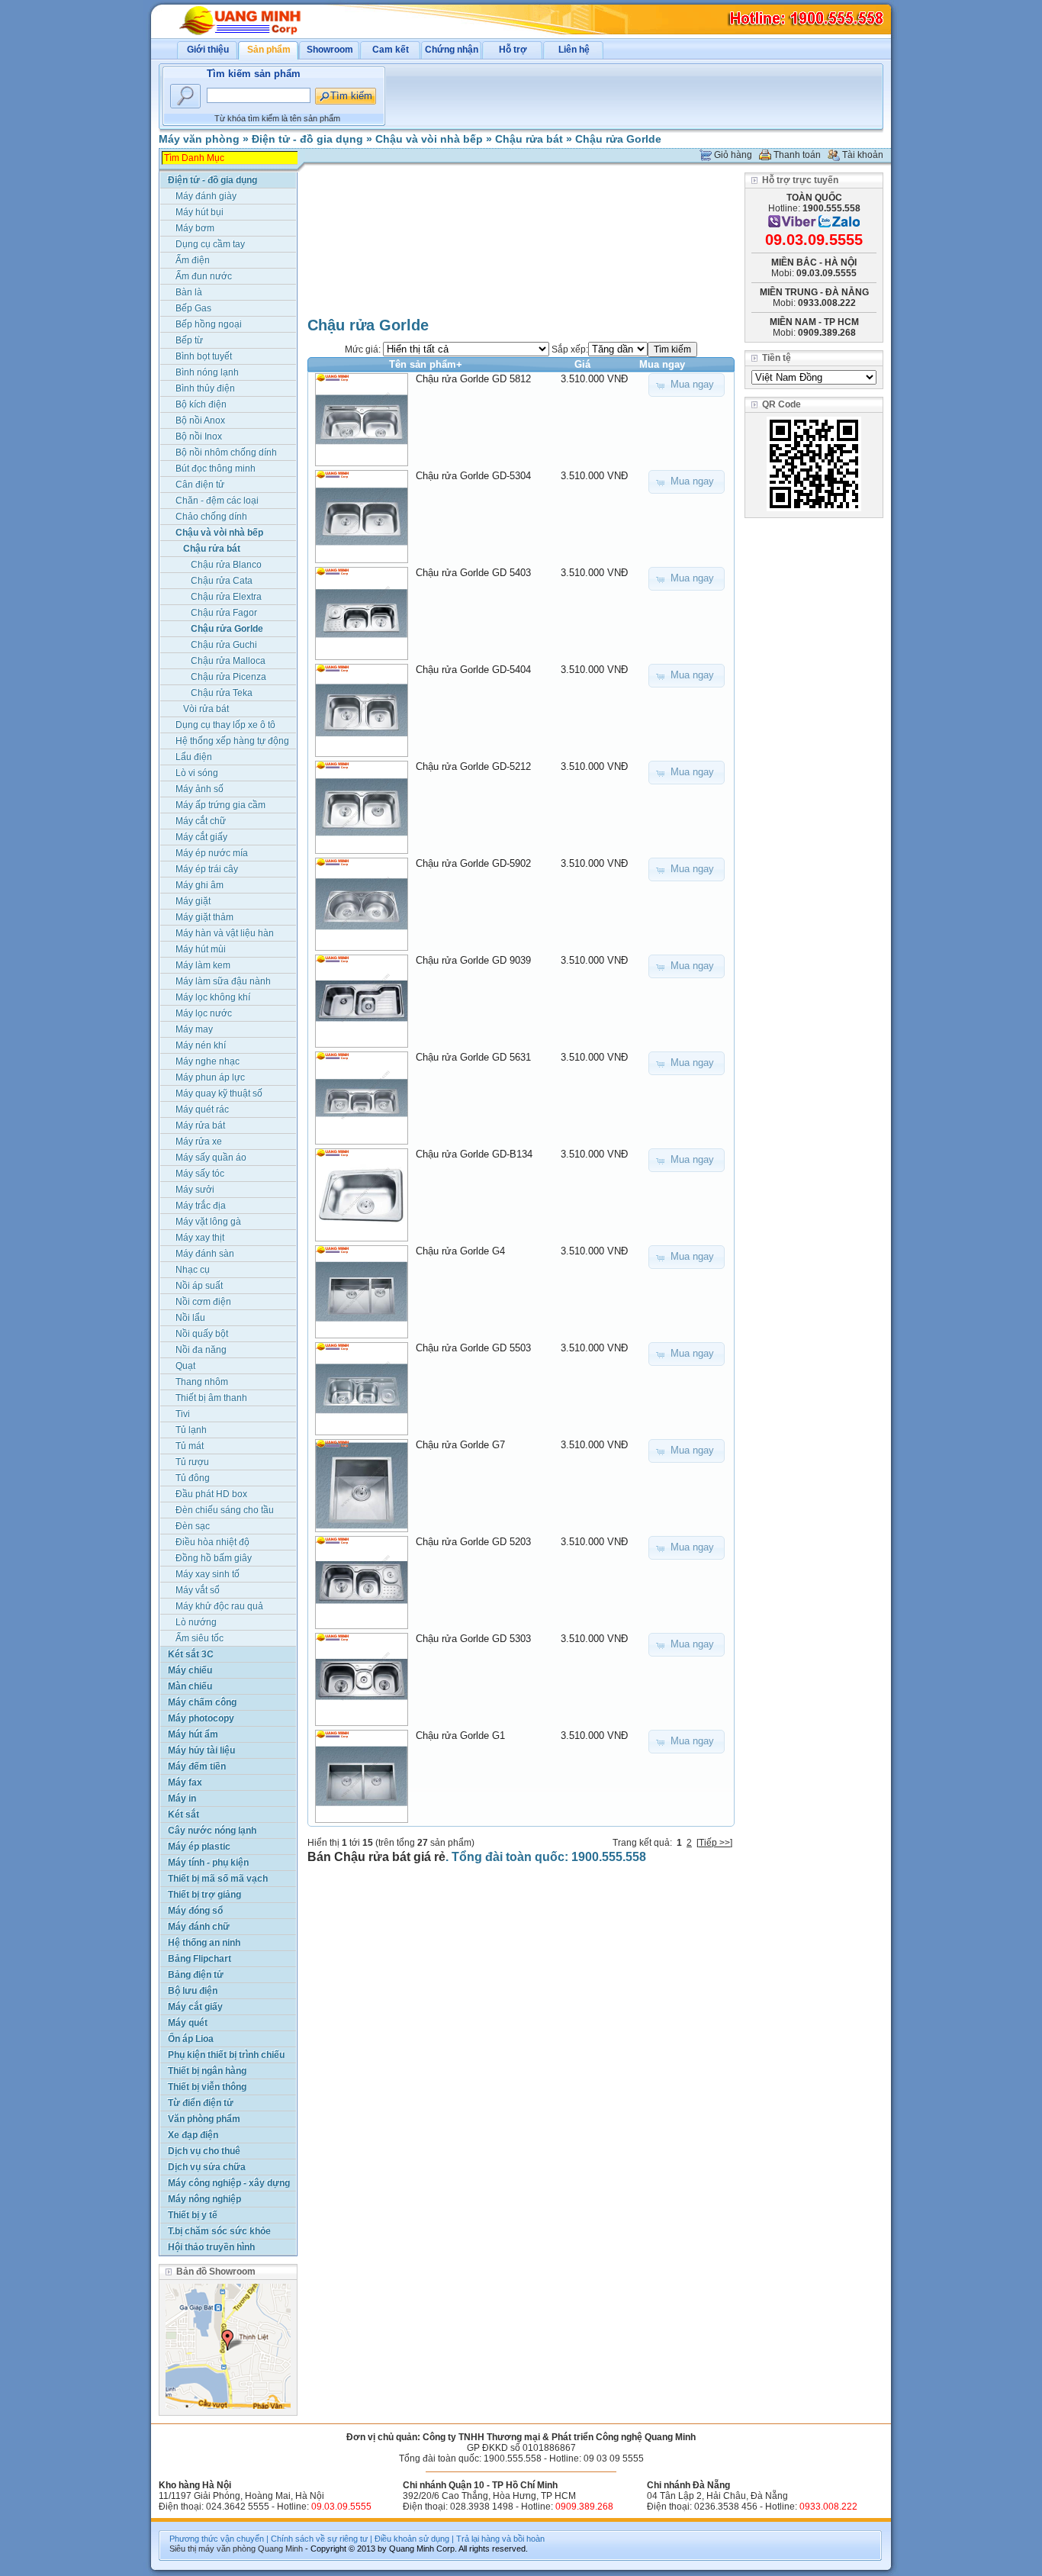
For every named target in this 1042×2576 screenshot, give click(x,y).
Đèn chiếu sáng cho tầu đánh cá (225, 1511)
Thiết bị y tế (193, 2215)
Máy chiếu (190, 1670)
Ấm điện (193, 260)
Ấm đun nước (204, 276)
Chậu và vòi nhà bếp (429, 139)
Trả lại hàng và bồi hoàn (500, 2539)
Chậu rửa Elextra (226, 597)
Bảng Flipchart (199, 1959)
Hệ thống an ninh (204, 1943)
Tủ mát (190, 1446)
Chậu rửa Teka (222, 693)
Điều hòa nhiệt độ (212, 1542)
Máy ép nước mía (212, 853)
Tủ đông (193, 1478)
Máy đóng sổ (195, 1911)
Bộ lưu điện (193, 1991)
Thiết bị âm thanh (211, 1398)
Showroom (330, 50)
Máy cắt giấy (201, 837)
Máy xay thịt (200, 1238)
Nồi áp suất (199, 1286)
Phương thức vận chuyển (217, 2539)
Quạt (185, 1366)
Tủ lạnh (191, 1430)
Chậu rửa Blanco (226, 565)
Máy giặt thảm (204, 917)
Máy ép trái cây (207, 869)
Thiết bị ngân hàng (207, 2071)
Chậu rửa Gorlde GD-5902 (473, 863)
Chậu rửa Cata (222, 581)
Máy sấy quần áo (211, 1158)
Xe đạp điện (193, 2135)
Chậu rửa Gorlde (618, 139)
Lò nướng (196, 1622)
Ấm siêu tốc (199, 1638)
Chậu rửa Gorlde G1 (460, 1736)
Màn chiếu (190, 1686)
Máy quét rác (202, 1109)
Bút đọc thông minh (215, 469)
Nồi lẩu (190, 1318)
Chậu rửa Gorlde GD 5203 (473, 1542)
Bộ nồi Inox (199, 436)
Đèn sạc (193, 1526)
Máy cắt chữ (201, 821)
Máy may (194, 1029)
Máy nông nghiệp (204, 2199)
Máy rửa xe (199, 1141)
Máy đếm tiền (197, 1766)
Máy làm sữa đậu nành (223, 981)
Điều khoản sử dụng (412, 2539)
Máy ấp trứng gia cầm (220, 805)
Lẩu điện (194, 757)
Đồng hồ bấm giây (214, 1558)
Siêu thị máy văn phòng (212, 2549)
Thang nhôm (202, 1382)
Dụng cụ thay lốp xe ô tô (225, 725)
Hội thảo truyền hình (211, 2247)
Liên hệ (574, 50)
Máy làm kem (203, 965)
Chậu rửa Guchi (224, 645)
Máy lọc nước (204, 1013)
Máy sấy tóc (200, 1174)
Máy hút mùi (201, 949)
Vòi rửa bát (206, 709)
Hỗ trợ (513, 50)
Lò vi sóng (197, 773)
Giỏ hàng (733, 155)
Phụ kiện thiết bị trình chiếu (226, 2055)
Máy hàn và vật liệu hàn (225, 933)
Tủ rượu (192, 1462)
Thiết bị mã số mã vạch (218, 1879)
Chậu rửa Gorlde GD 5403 (473, 573)
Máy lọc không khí (213, 997)
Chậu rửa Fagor (224, 613)
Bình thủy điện (205, 388)
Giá (582, 364)
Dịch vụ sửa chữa (207, 2167)
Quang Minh (280, 2549)
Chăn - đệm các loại (217, 501)
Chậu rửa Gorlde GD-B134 (474, 1154)
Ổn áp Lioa (191, 2039)
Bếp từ (189, 340)
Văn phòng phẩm (204, 2119)
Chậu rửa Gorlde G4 (460, 1251)
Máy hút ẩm (193, 1734)
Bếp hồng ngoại (209, 324)
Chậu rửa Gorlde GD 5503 (473, 1348)
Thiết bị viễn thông (207, 2087)
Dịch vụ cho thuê (204, 2151)
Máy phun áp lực (210, 1077)
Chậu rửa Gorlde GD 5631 (473, 1057)
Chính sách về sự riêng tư (319, 2539)
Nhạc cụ (193, 1270)
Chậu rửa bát (529, 139)
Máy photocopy (201, 1718)
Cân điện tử (200, 485)
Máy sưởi (195, 1190)
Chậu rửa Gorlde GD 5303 (473, 1639)
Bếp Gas (193, 308)
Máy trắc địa (201, 1206)
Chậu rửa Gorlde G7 (460, 1445)
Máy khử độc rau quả (219, 1606)
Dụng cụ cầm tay (210, 244)
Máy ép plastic (199, 1847)
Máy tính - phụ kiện (208, 1863)
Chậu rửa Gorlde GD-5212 (473, 766)
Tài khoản (863, 155)
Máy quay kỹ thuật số (219, 1093)
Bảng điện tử (196, 1975)
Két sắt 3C (191, 1654)
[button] (687, 385)
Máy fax (185, 1782)
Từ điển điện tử (201, 2103)
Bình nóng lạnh (207, 372)
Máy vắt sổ (198, 1590)
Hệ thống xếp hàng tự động (232, 741)
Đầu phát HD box (211, 1494)
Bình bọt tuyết (204, 356)
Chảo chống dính (211, 517)
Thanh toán (797, 155)
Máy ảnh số (199, 789)
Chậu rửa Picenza (228, 677)
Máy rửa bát (200, 1125)
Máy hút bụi (199, 212)
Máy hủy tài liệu (201, 1750)
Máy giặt (193, 901)
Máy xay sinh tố (207, 1574)
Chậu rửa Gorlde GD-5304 (473, 476)
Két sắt (183, 1814)
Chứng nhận (452, 50)
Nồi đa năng (201, 1350)
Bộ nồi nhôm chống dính (226, 452)
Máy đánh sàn (205, 1254)
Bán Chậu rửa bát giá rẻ (376, 1857)
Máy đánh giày (206, 196)
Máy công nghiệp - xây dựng (229, 2183)
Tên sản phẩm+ (426, 364)
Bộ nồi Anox (200, 420)
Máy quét (188, 2023)
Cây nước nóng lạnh (212, 1831)
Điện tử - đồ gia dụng (307, 139)
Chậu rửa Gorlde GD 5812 (473, 379)
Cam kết (391, 50)
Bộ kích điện (201, 404)
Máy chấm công (202, 1702)
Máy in (182, 1798)
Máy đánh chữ (199, 1927)
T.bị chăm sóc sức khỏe (219, 2231)
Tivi (183, 1414)
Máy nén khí (201, 1045)
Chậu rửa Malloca (228, 661)
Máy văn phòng (199, 139)
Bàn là (189, 292)
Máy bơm (195, 228)
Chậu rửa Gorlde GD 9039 (473, 960)
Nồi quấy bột (202, 1334)
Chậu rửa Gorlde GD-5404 (473, 670)
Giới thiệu (208, 50)
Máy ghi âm (199, 885)
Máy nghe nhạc (207, 1061)
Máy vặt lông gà (208, 1222)
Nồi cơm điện (203, 1302)
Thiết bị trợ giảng (204, 1895)
